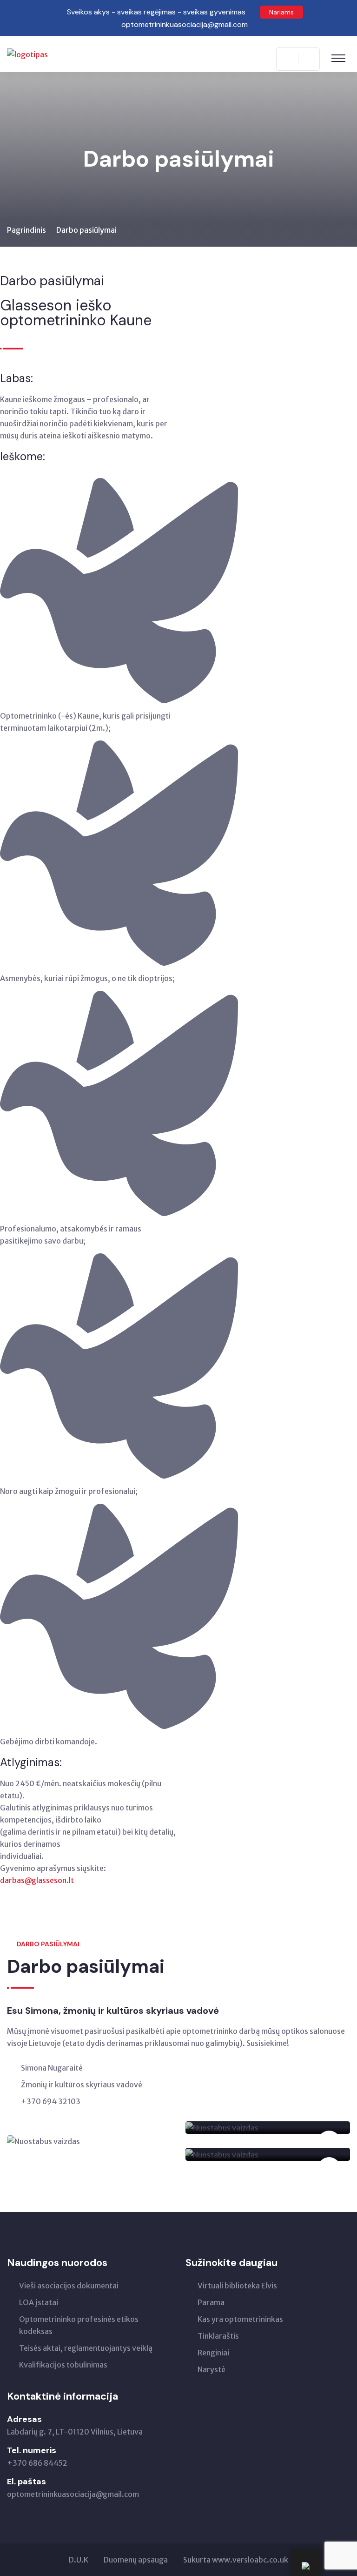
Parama (211, 2302)
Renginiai (213, 2353)
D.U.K (79, 2560)
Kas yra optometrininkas (240, 2319)
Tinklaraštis (218, 2336)
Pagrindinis (26, 230)
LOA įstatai (39, 2302)
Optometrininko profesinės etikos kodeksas (79, 2325)
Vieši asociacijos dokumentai (69, 2286)
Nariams (281, 12)
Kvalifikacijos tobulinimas (63, 2365)
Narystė (212, 2369)
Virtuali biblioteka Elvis (237, 2286)
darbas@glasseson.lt (37, 1880)
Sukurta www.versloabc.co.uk (236, 2560)
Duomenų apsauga (136, 2560)
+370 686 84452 (37, 2463)
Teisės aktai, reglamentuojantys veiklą (86, 2348)
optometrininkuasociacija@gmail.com (73, 2494)
